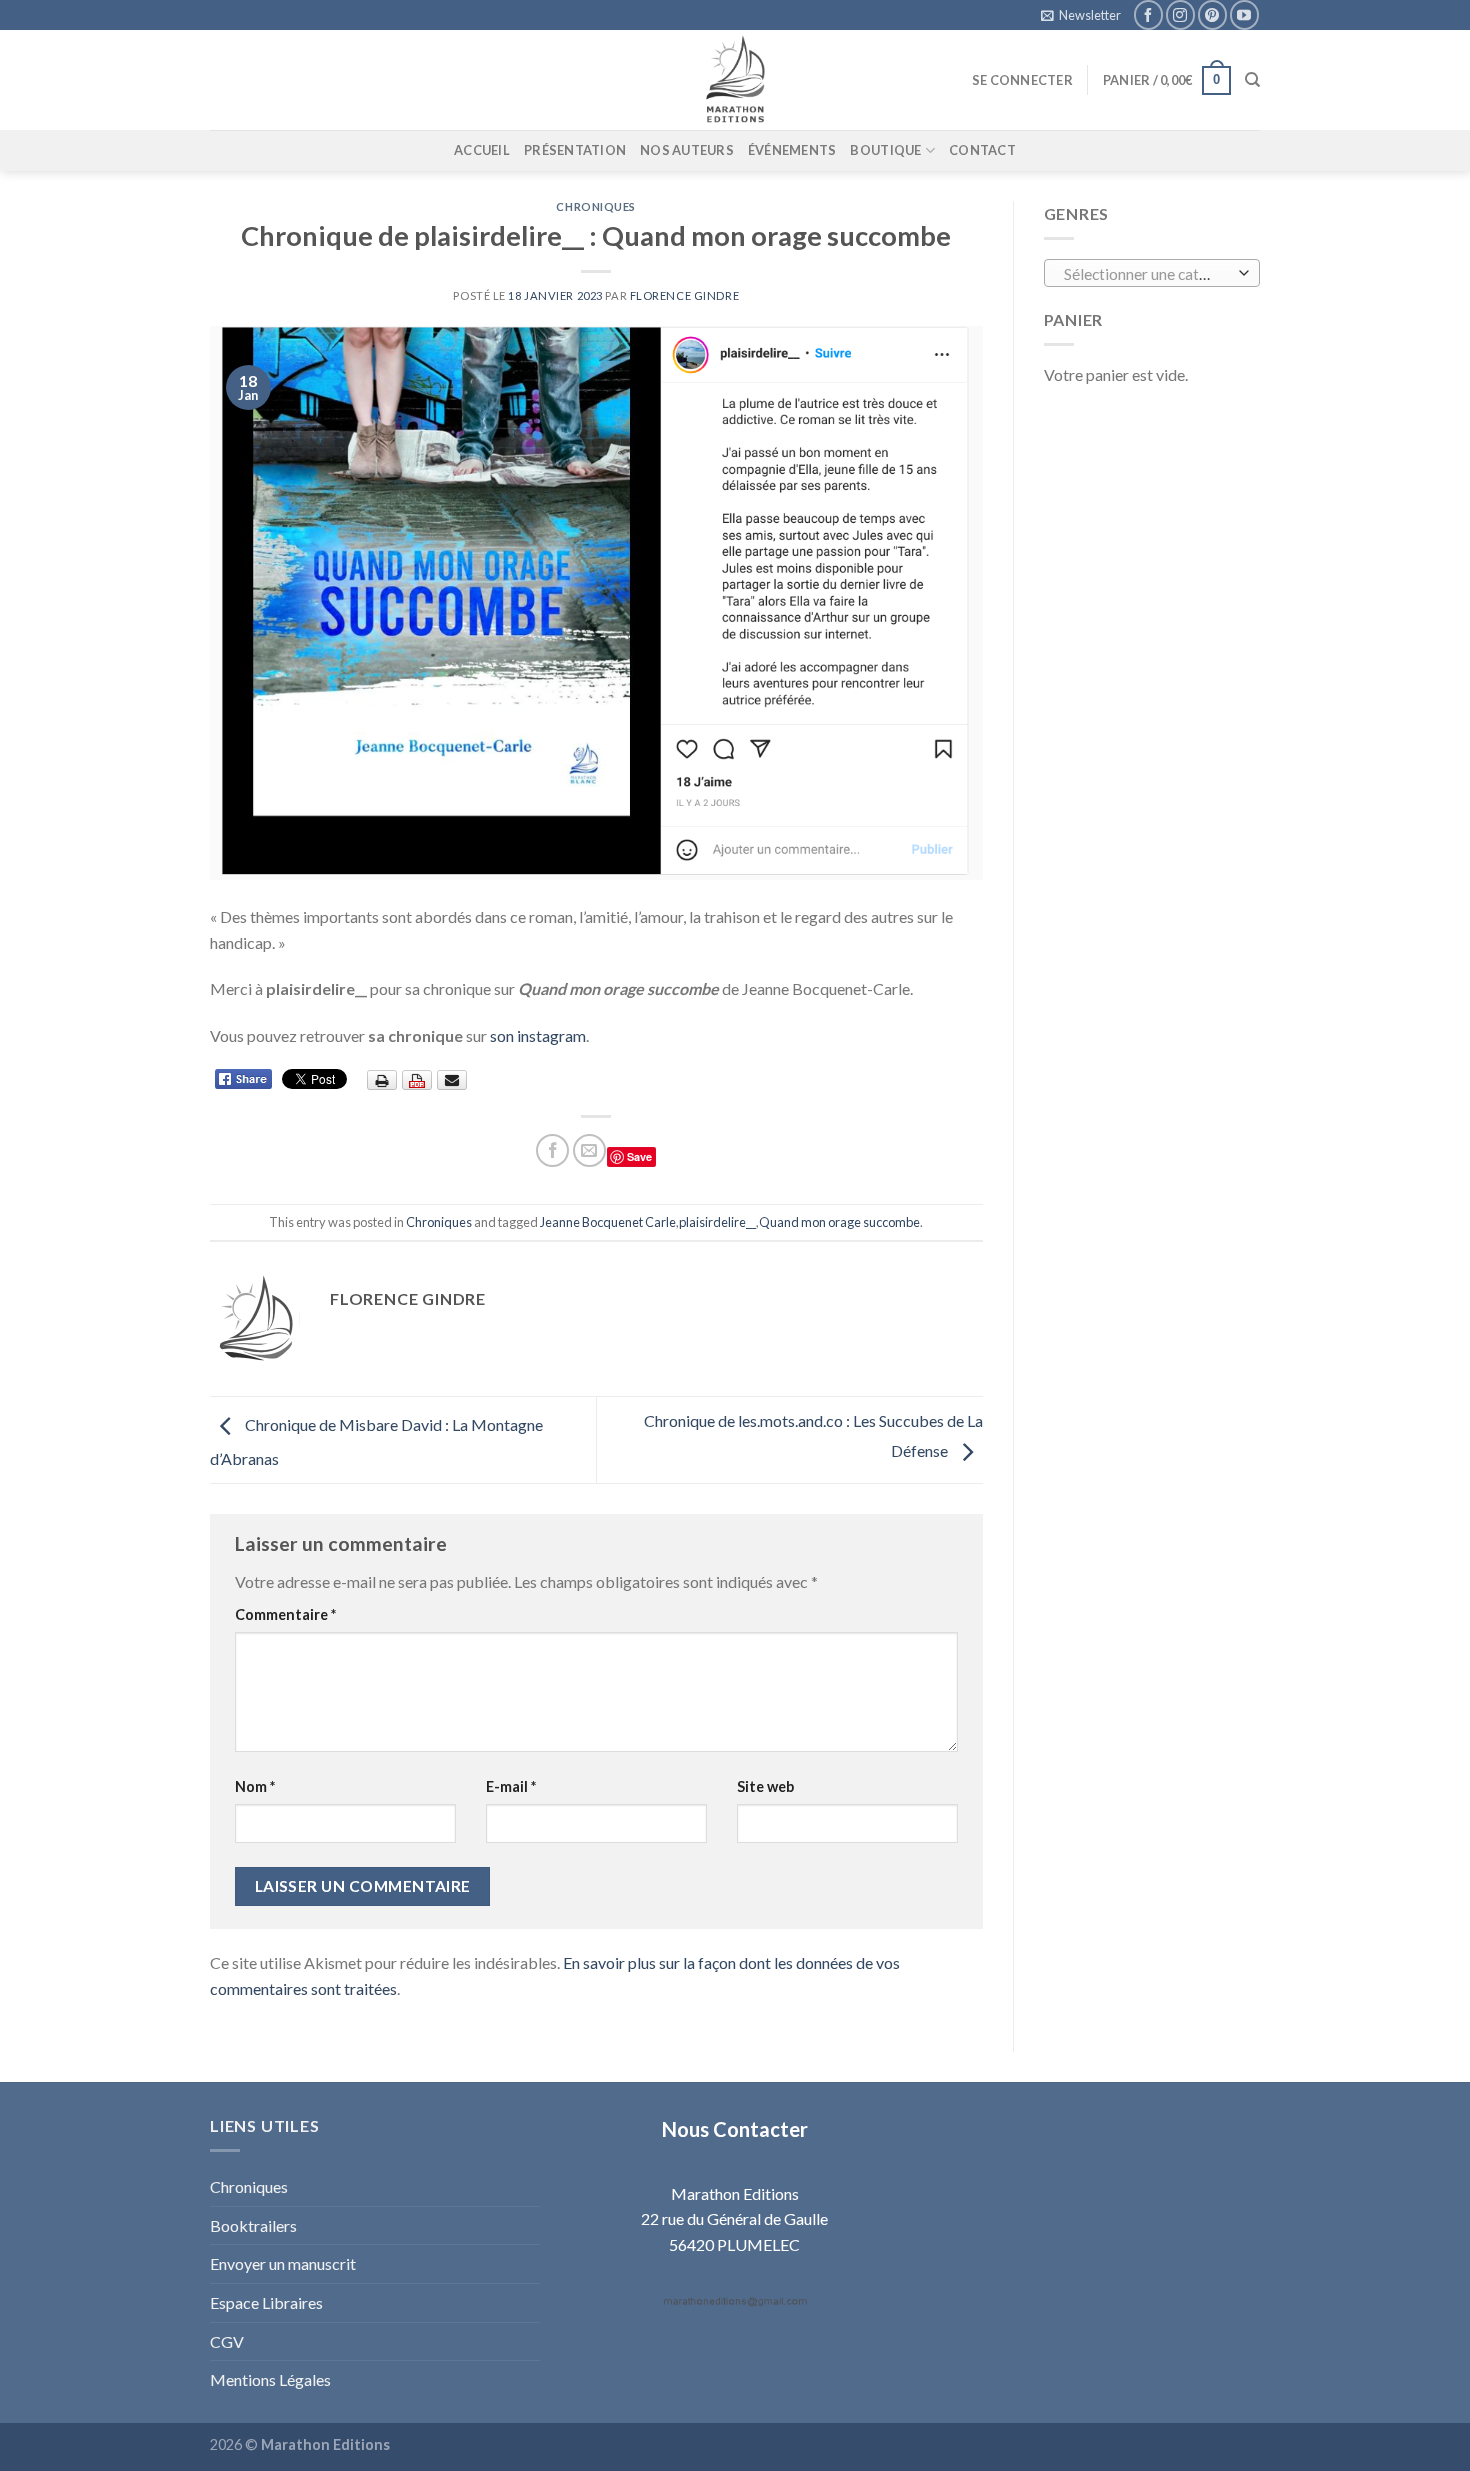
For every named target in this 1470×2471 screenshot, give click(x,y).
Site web (765, 1786)
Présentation (575, 150)
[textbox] (1146, 274)
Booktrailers (253, 2225)
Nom (255, 1786)
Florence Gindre (684, 295)
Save (639, 1156)
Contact (982, 150)
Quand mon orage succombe (839, 1222)
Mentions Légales (270, 2379)
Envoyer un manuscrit (283, 2263)
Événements (792, 150)
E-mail (511, 1786)
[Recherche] (1252, 80)
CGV (227, 2341)
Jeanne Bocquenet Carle (608, 1222)
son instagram (538, 1035)
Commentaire (285, 1614)
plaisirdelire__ (717, 1222)
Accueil (482, 150)
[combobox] (1152, 273)
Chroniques (596, 206)
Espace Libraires (266, 2302)
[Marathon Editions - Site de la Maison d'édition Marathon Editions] (735, 80)
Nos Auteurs (687, 150)
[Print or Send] (419, 1078)
